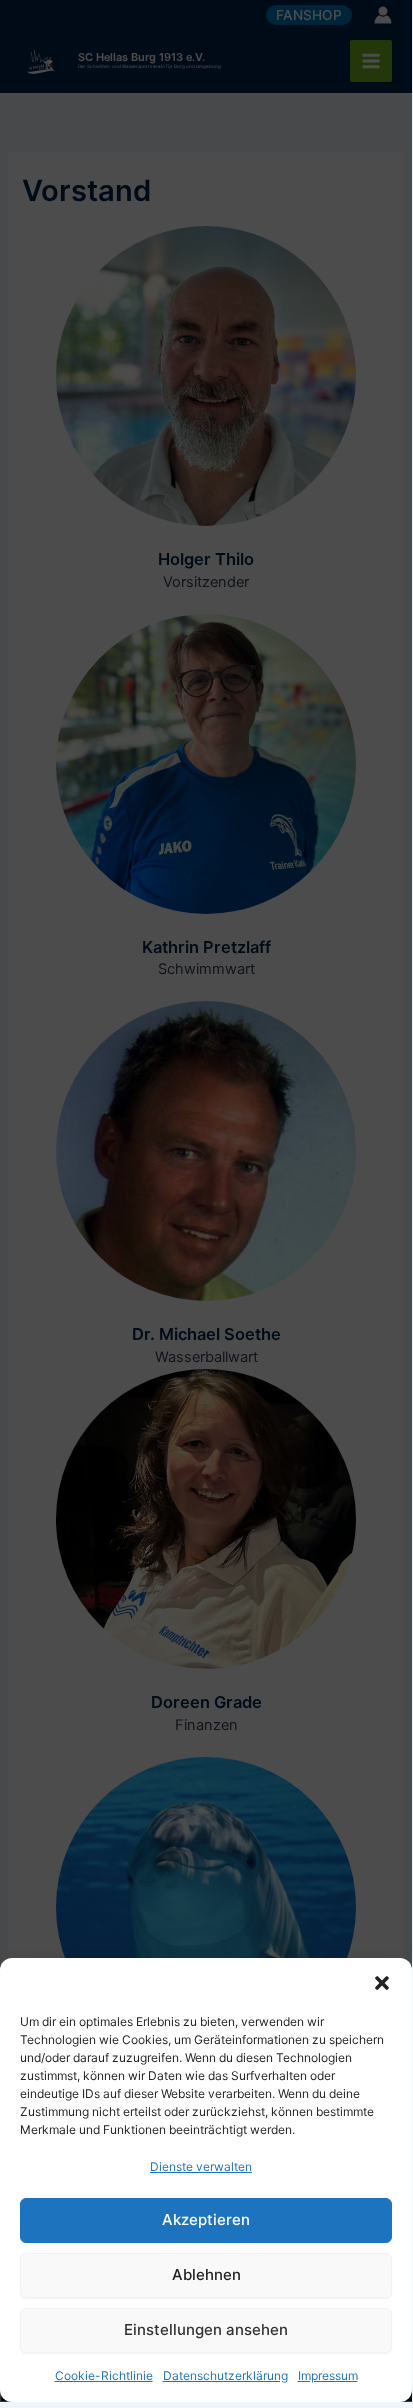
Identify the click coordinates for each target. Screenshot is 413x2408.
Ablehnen (206, 2274)
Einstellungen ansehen (206, 2329)
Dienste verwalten (201, 2166)
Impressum (328, 2375)
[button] (382, 1983)
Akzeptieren (206, 2219)
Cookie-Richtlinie (104, 2375)
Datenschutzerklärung (225, 2375)
